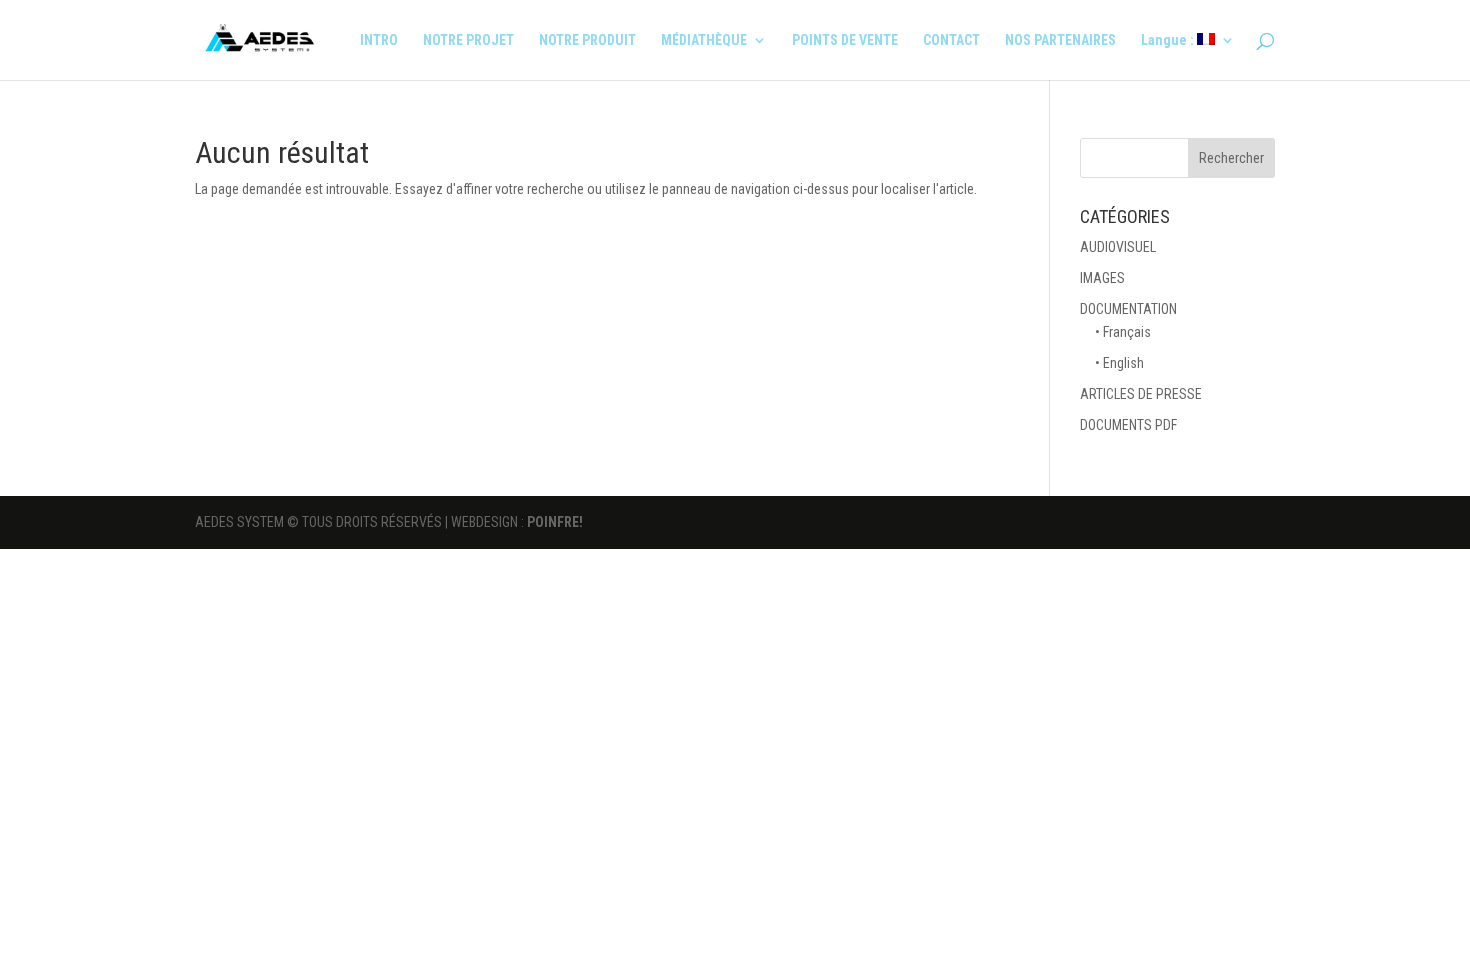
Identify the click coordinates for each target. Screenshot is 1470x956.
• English (1119, 363)
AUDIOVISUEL (1118, 247)
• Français (1123, 332)
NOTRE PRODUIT (587, 40)
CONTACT (951, 40)
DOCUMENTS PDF (1128, 425)
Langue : (1169, 40)
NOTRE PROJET (468, 40)
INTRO (379, 40)
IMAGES (1102, 278)
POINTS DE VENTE (845, 40)
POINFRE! (555, 522)
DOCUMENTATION (1128, 309)
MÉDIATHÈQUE (704, 40)
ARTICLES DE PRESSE (1141, 394)
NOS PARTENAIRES (1060, 40)
